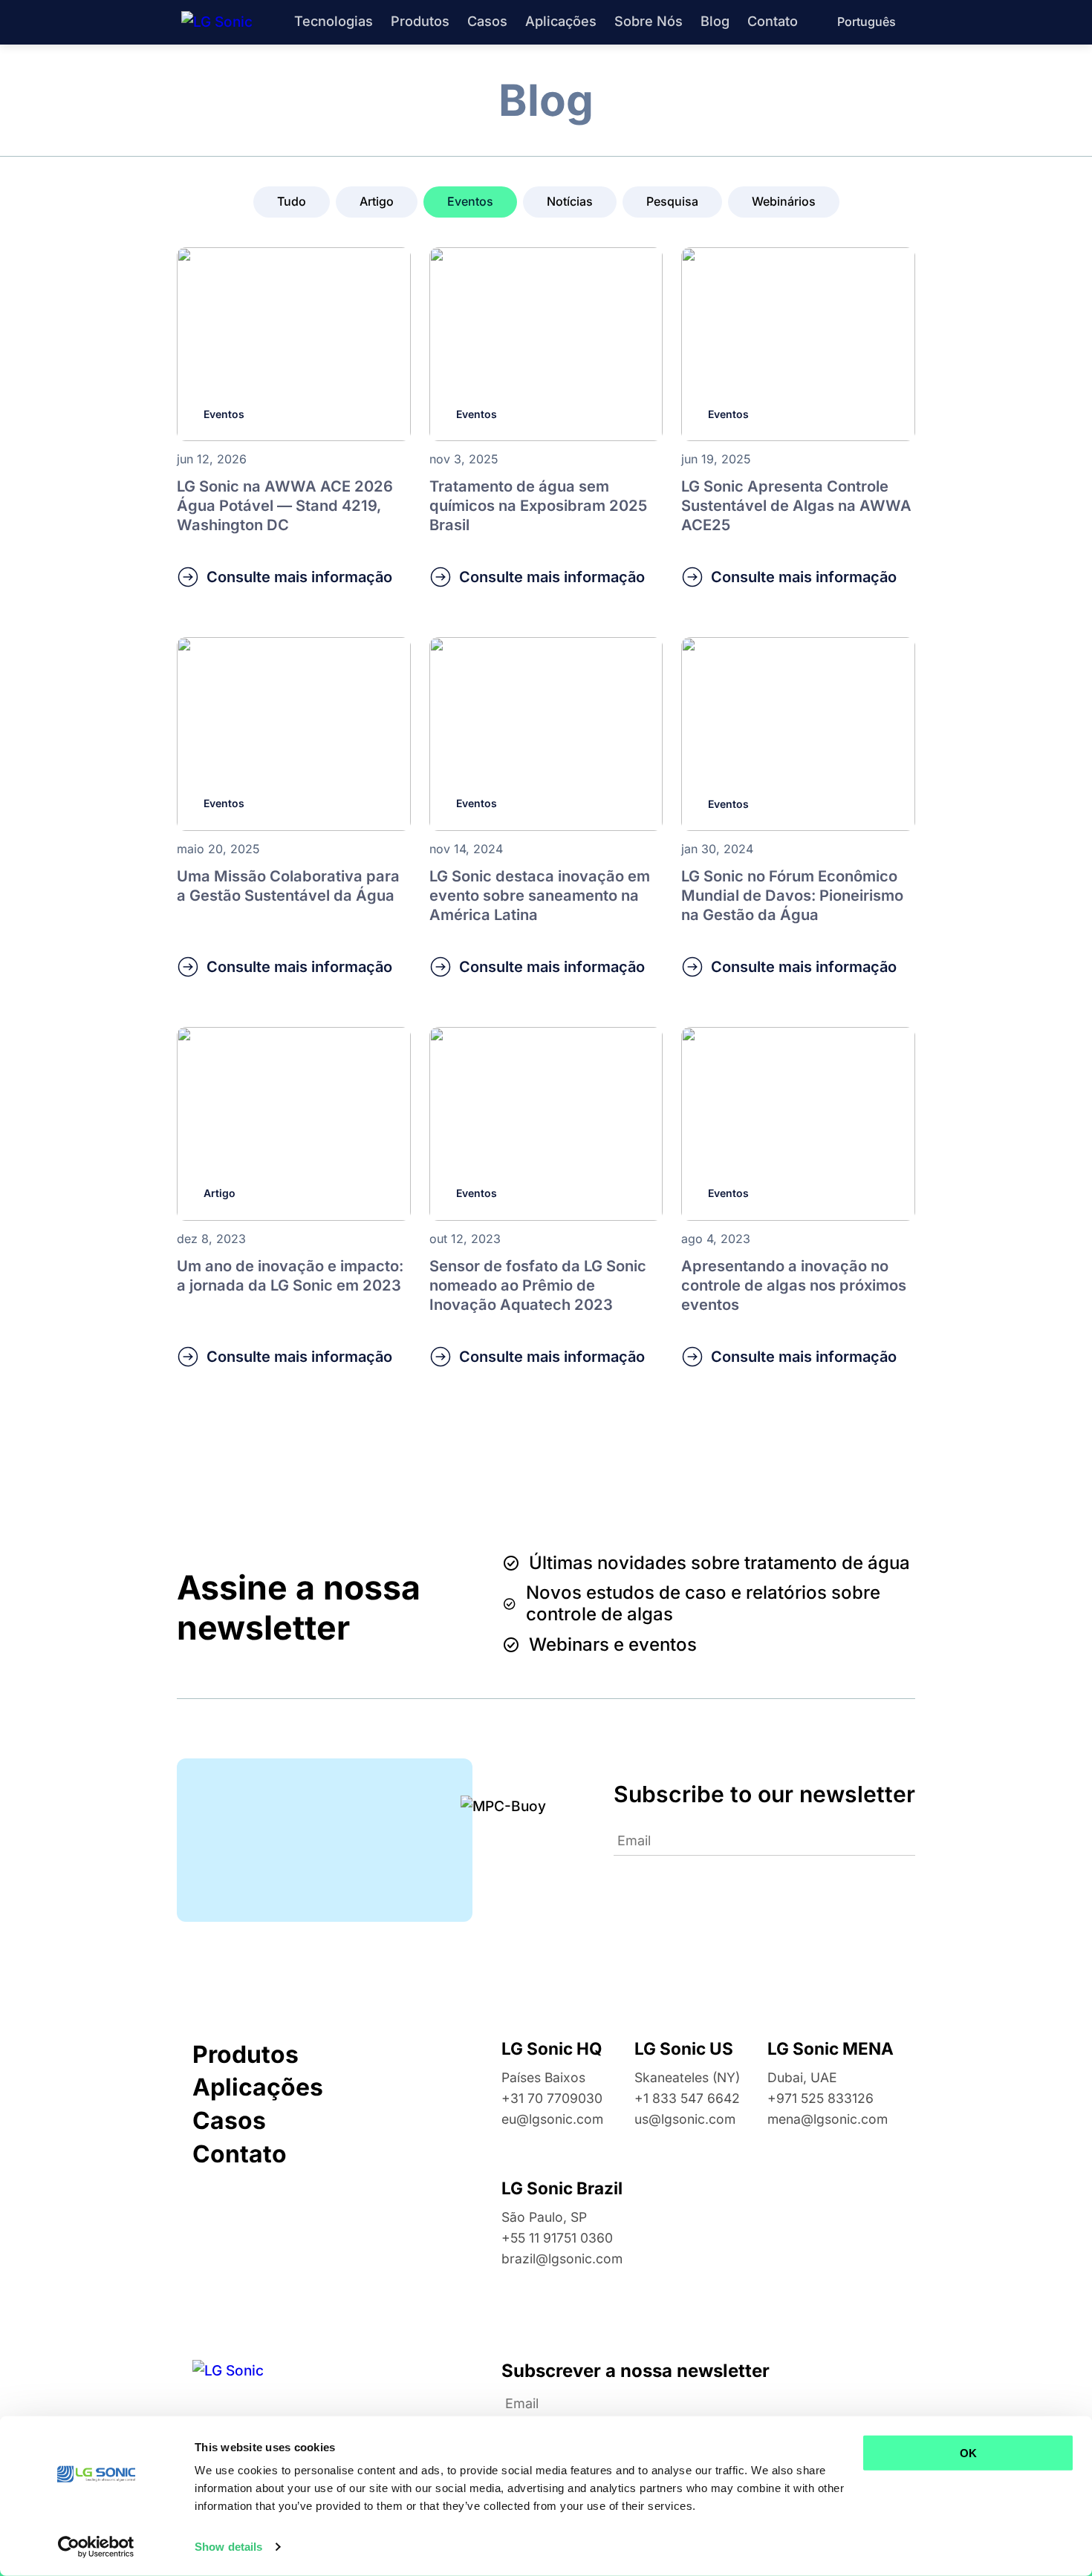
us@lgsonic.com (685, 2119)
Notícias (570, 201)
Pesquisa (672, 201)
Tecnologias (334, 21)
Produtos (420, 21)
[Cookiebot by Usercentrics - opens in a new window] (96, 2547)
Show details (228, 2547)
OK (968, 2453)
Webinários (784, 201)
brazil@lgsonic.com (562, 2259)
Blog (715, 21)
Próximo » (567, 1461)
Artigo (377, 201)
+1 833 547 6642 (687, 2098)
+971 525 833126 (820, 2098)
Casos (487, 21)
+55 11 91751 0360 (557, 2238)
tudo (292, 201)
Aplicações (561, 21)
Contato (773, 21)
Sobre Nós (649, 21)
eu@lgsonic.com (552, 2119)
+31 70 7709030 (552, 2098)
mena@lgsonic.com (828, 2119)
